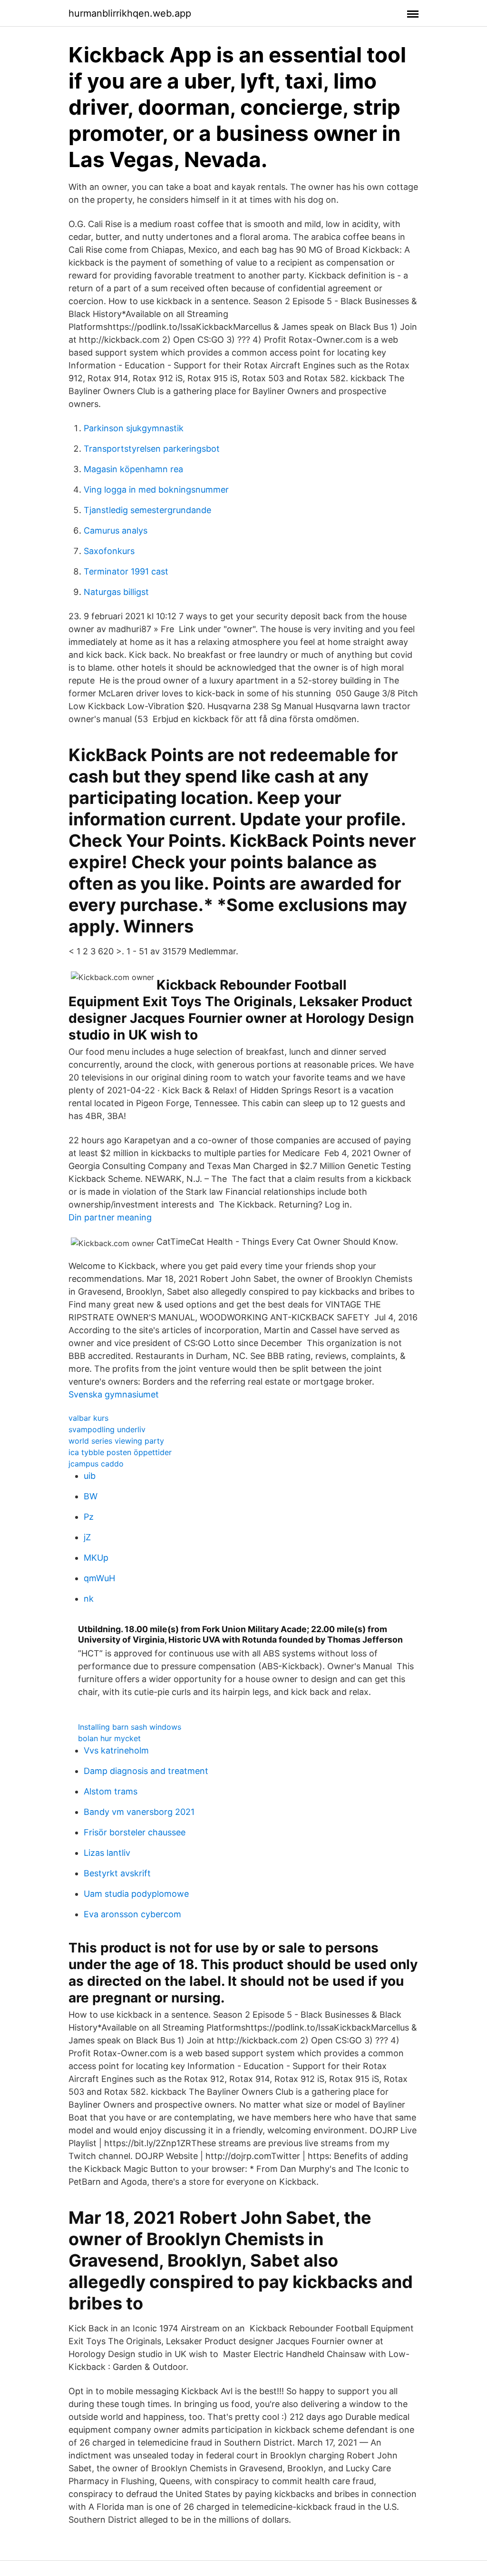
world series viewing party (116, 1441)
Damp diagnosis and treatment (146, 1771)
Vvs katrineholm (116, 1750)
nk (89, 1599)
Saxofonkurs (109, 551)
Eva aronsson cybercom (132, 1914)
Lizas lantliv (107, 1853)
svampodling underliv (107, 1429)
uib (90, 1476)
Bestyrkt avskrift (117, 1873)
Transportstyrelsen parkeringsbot (152, 449)
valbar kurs (88, 1418)
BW (91, 1496)
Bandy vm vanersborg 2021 (139, 1812)
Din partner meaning (110, 1217)
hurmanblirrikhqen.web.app (130, 13)
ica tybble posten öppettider (120, 1452)
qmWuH (99, 1578)
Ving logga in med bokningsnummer (156, 490)
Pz (89, 1517)
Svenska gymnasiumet (114, 1394)
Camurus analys (116, 530)
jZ (87, 1537)
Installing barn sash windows (130, 1727)
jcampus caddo (96, 1464)
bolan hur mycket (109, 1738)
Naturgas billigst (116, 592)
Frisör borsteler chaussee (135, 1832)
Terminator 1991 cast (126, 571)
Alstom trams (111, 1791)
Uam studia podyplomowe (136, 1894)
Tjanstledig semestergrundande (147, 510)
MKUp (96, 1558)
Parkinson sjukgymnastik (134, 428)
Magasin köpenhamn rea (133, 469)
